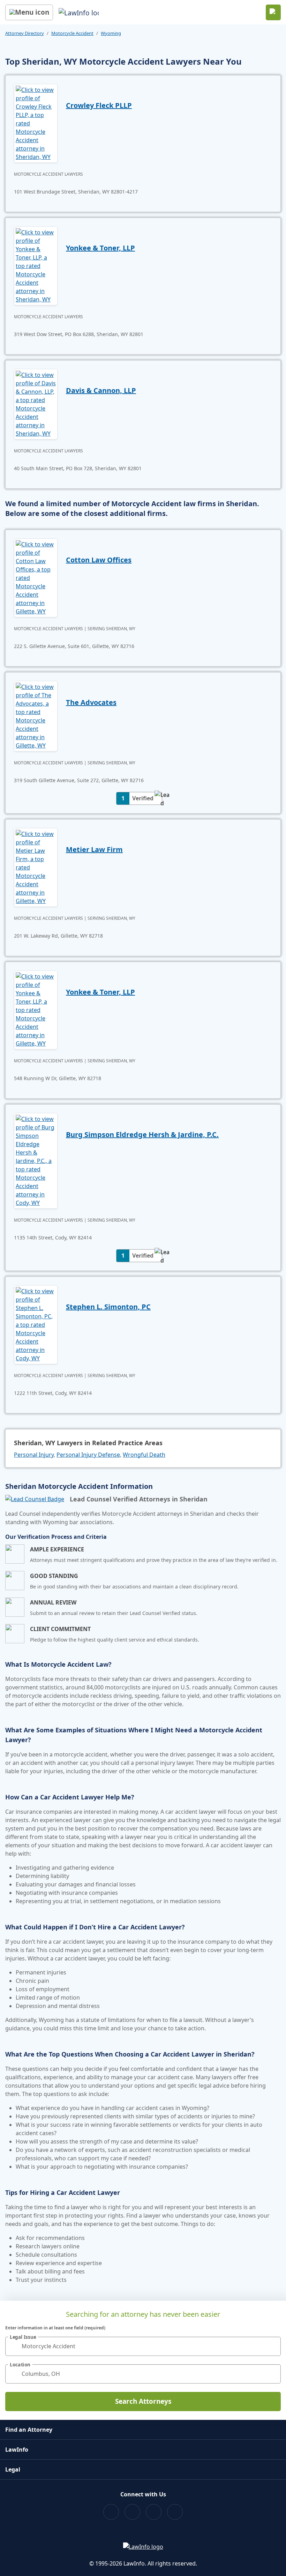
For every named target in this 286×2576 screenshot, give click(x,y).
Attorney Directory (25, 33)
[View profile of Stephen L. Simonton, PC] (36, 1324)
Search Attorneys (143, 2401)
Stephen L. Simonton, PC (108, 1307)
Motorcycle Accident (72, 33)
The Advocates (91, 702)
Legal (13, 2469)
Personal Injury (34, 1455)
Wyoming (111, 33)
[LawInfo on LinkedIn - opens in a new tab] (175, 2512)
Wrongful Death (144, 1455)
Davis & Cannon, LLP (101, 390)
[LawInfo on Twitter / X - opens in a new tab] (132, 2512)
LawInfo (17, 2450)
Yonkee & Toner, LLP (100, 248)
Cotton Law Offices (99, 560)
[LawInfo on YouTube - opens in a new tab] (154, 2512)
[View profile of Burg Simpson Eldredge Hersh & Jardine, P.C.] (36, 1160)
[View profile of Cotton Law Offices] (36, 577)
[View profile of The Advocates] (36, 715)
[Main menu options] (29, 12)
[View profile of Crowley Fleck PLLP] (36, 123)
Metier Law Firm (94, 849)
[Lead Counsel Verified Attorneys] (35, 1499)
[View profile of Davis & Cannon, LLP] (36, 403)
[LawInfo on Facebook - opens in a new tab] (111, 2512)
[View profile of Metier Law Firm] (36, 867)
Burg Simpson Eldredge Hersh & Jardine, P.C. (142, 1134)
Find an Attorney (29, 2430)
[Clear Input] (272, 2346)
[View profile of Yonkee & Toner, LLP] (36, 265)
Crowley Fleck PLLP (99, 105)
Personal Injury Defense (88, 1455)
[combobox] (143, 2346)
